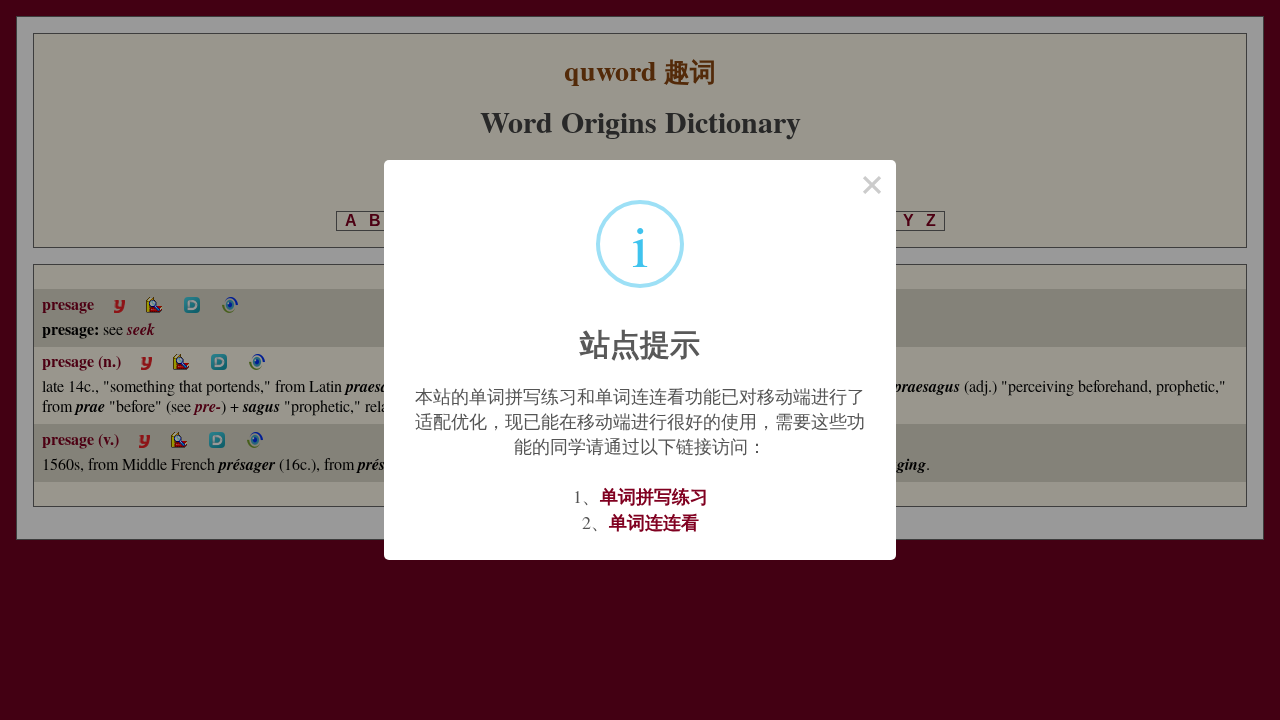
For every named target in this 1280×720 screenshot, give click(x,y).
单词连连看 (654, 522)
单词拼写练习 (654, 496)
